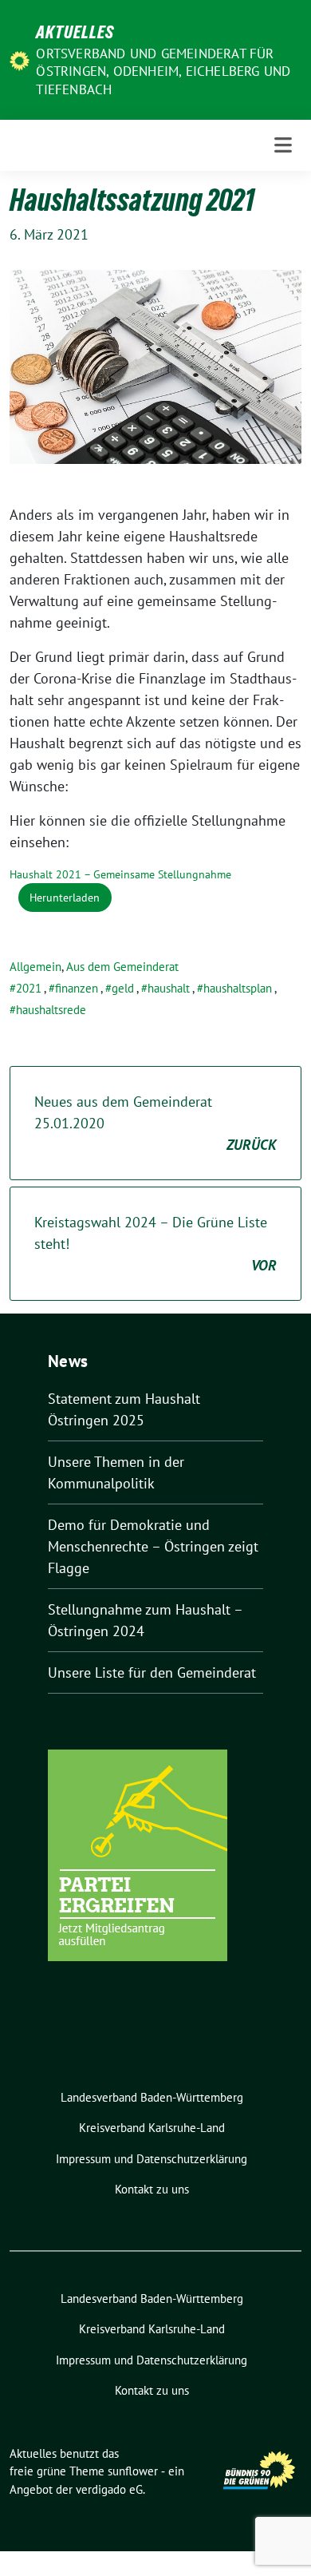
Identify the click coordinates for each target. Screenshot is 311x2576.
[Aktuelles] (20, 59)
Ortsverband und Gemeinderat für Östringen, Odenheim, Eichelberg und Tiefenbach (163, 71)
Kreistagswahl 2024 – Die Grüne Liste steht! (155, 1244)
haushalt (169, 988)
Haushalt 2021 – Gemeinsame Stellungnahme (120, 874)
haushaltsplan (238, 988)
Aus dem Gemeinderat (122, 967)
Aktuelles (75, 32)
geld (123, 988)
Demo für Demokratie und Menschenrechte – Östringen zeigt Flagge (153, 1546)
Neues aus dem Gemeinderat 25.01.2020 (155, 1123)
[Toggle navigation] (283, 145)
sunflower (133, 2471)
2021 (29, 988)
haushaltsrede (51, 1010)
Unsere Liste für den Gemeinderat (152, 1672)
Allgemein (35, 967)
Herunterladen (65, 897)
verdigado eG (109, 2489)
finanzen (77, 988)
